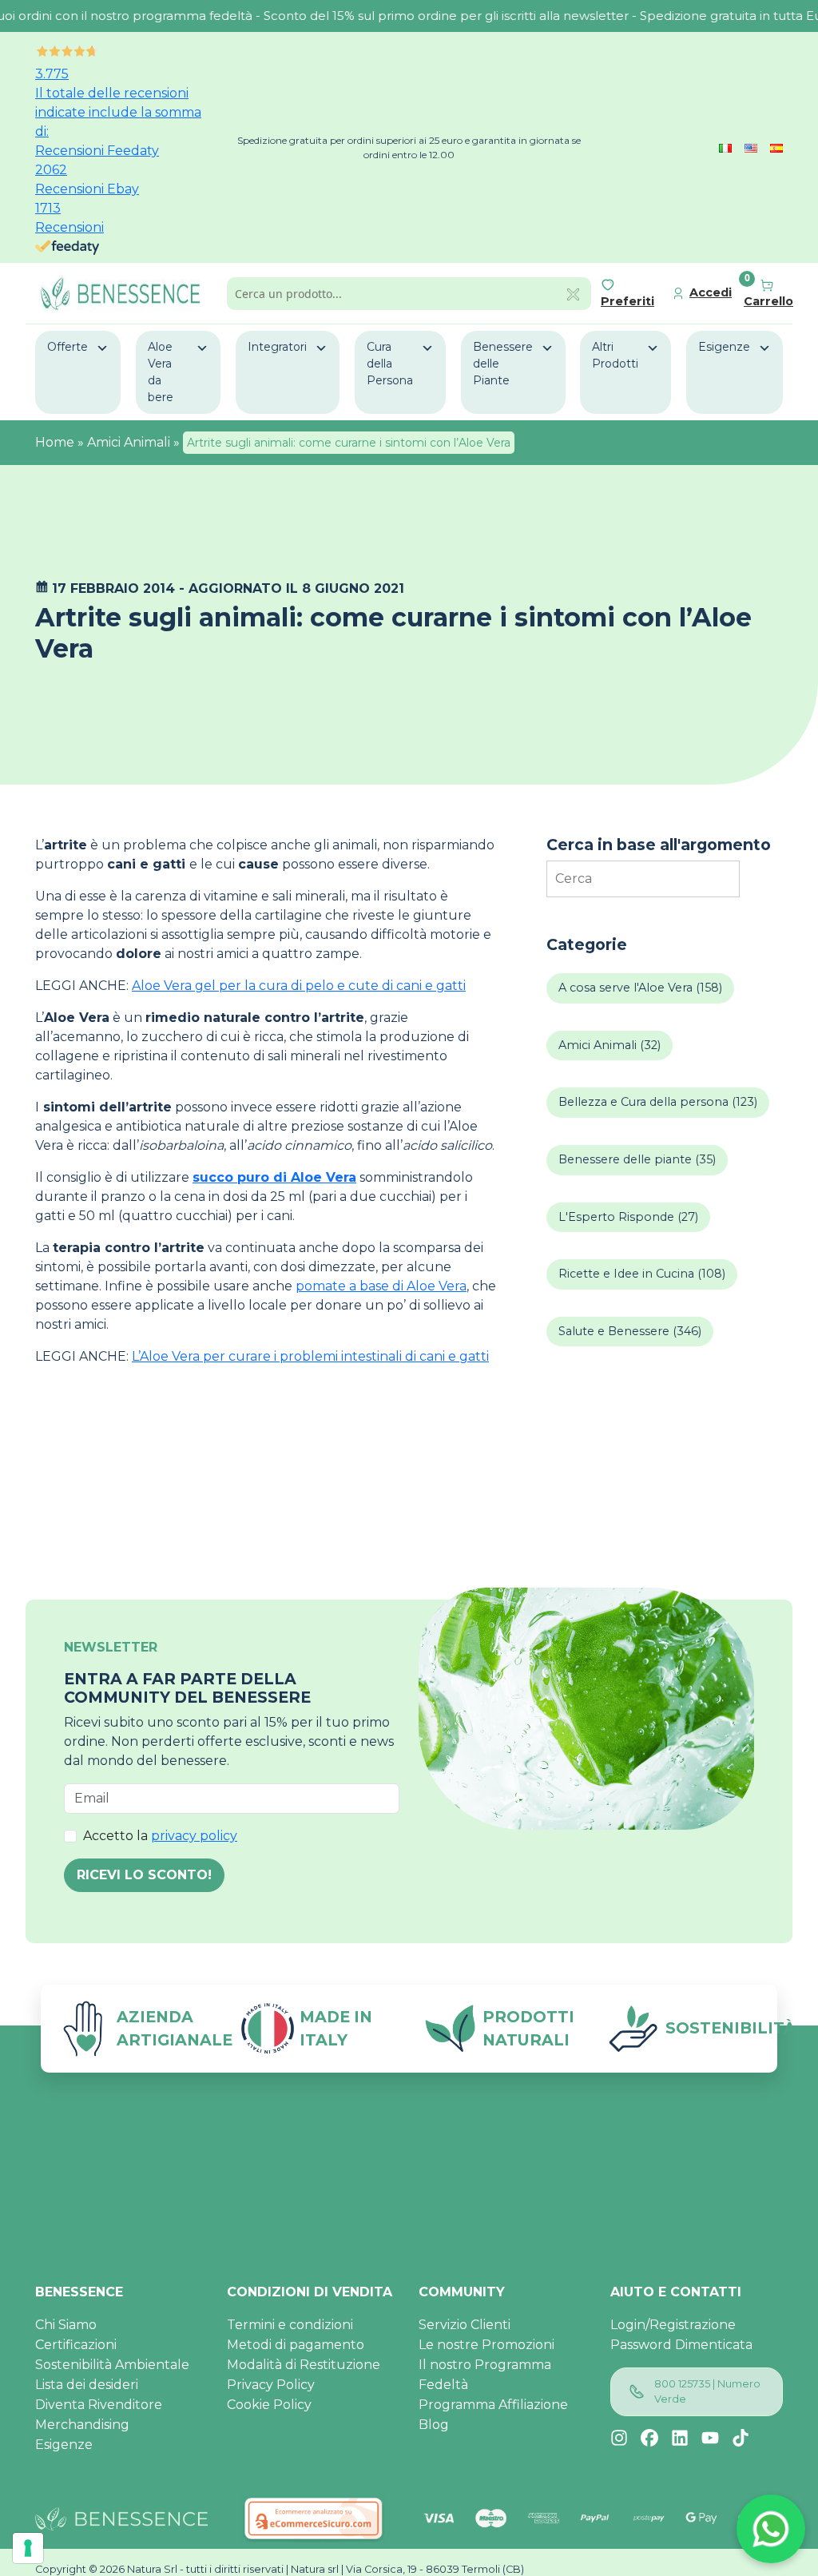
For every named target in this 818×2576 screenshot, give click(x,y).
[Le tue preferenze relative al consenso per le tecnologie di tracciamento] (28, 2548)
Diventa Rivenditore (99, 2405)
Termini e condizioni (290, 2325)
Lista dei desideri (87, 2385)
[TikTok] (741, 2438)
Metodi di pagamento (296, 2345)
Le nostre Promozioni (486, 2345)
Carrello (768, 301)
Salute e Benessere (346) (630, 1331)
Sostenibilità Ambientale (112, 2365)
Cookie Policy (269, 2405)
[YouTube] (710, 2438)
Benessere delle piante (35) (637, 1159)
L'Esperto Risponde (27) (628, 1217)
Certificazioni (76, 2345)
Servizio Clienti (465, 2325)
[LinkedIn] (680, 2438)
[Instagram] (619, 2438)
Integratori (277, 347)
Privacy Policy (271, 2385)
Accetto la (160, 1836)
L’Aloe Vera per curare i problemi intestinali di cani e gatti (310, 1356)
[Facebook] (649, 2438)
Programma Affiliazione (493, 2405)
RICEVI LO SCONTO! (144, 1875)
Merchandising (82, 2425)
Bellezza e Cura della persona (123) (658, 1102)
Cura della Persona (390, 364)
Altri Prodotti (615, 355)
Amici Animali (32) (610, 1045)
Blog (434, 2425)
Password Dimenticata (681, 2345)
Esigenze (724, 347)
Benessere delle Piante (503, 364)
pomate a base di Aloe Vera (381, 1286)
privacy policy (194, 1836)
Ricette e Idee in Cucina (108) (642, 1274)
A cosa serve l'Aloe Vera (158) (640, 988)
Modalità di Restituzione (304, 2365)
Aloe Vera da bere (161, 372)
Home (55, 442)
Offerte (68, 347)
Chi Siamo (66, 2325)
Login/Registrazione (673, 2325)
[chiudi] (573, 293)
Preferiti (627, 301)
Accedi (711, 292)
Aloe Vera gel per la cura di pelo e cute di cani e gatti (299, 986)
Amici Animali (129, 442)
